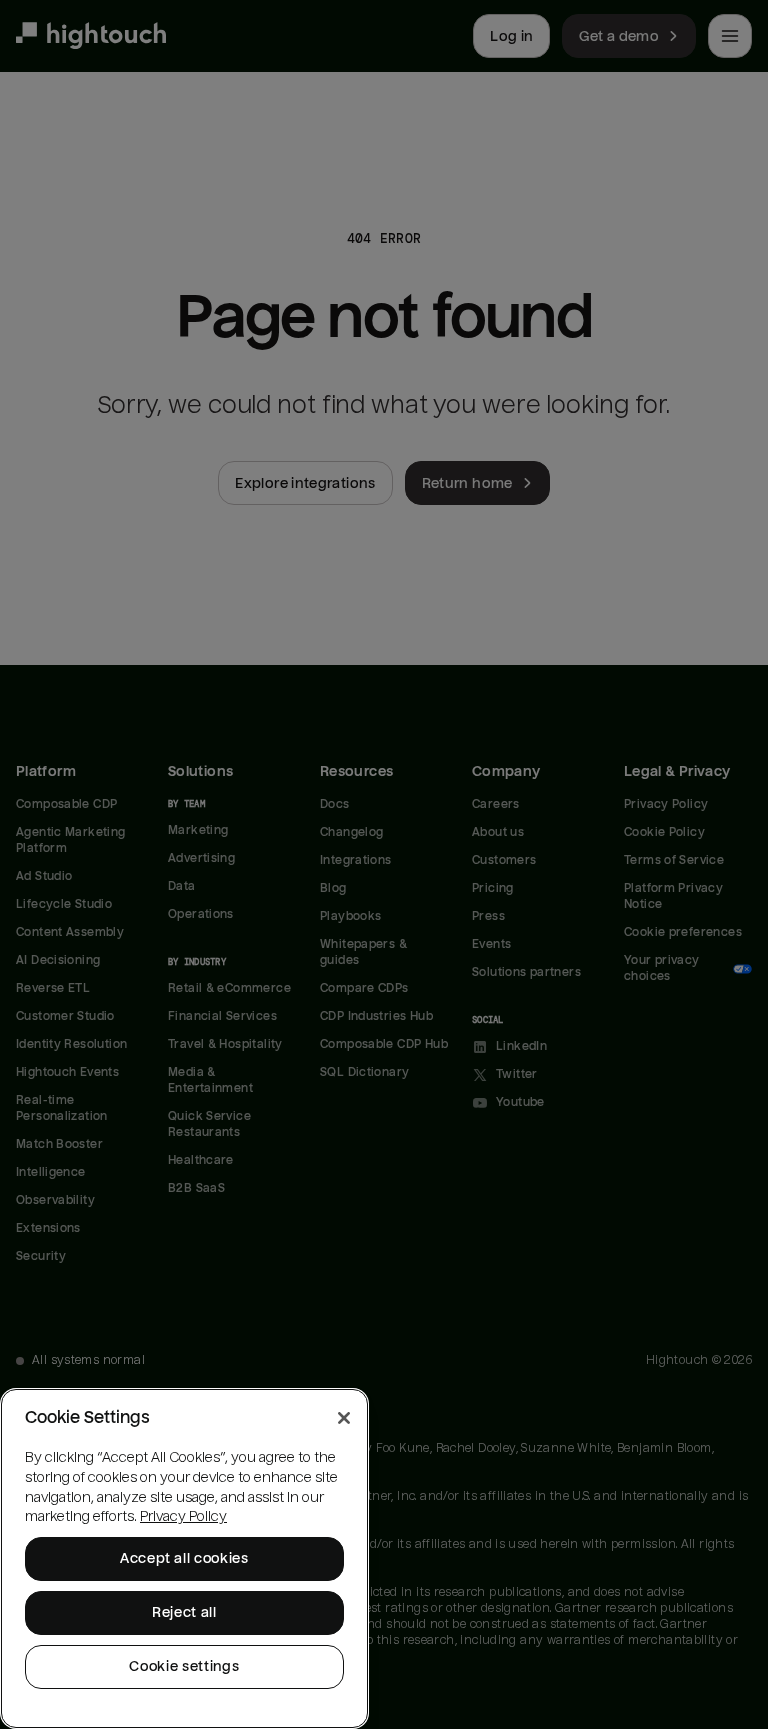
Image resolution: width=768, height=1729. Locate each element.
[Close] (344, 1418)
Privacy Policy (183, 1516)
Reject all (184, 1612)
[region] (184, 1558)
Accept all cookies (184, 1558)
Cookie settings (184, 1666)
